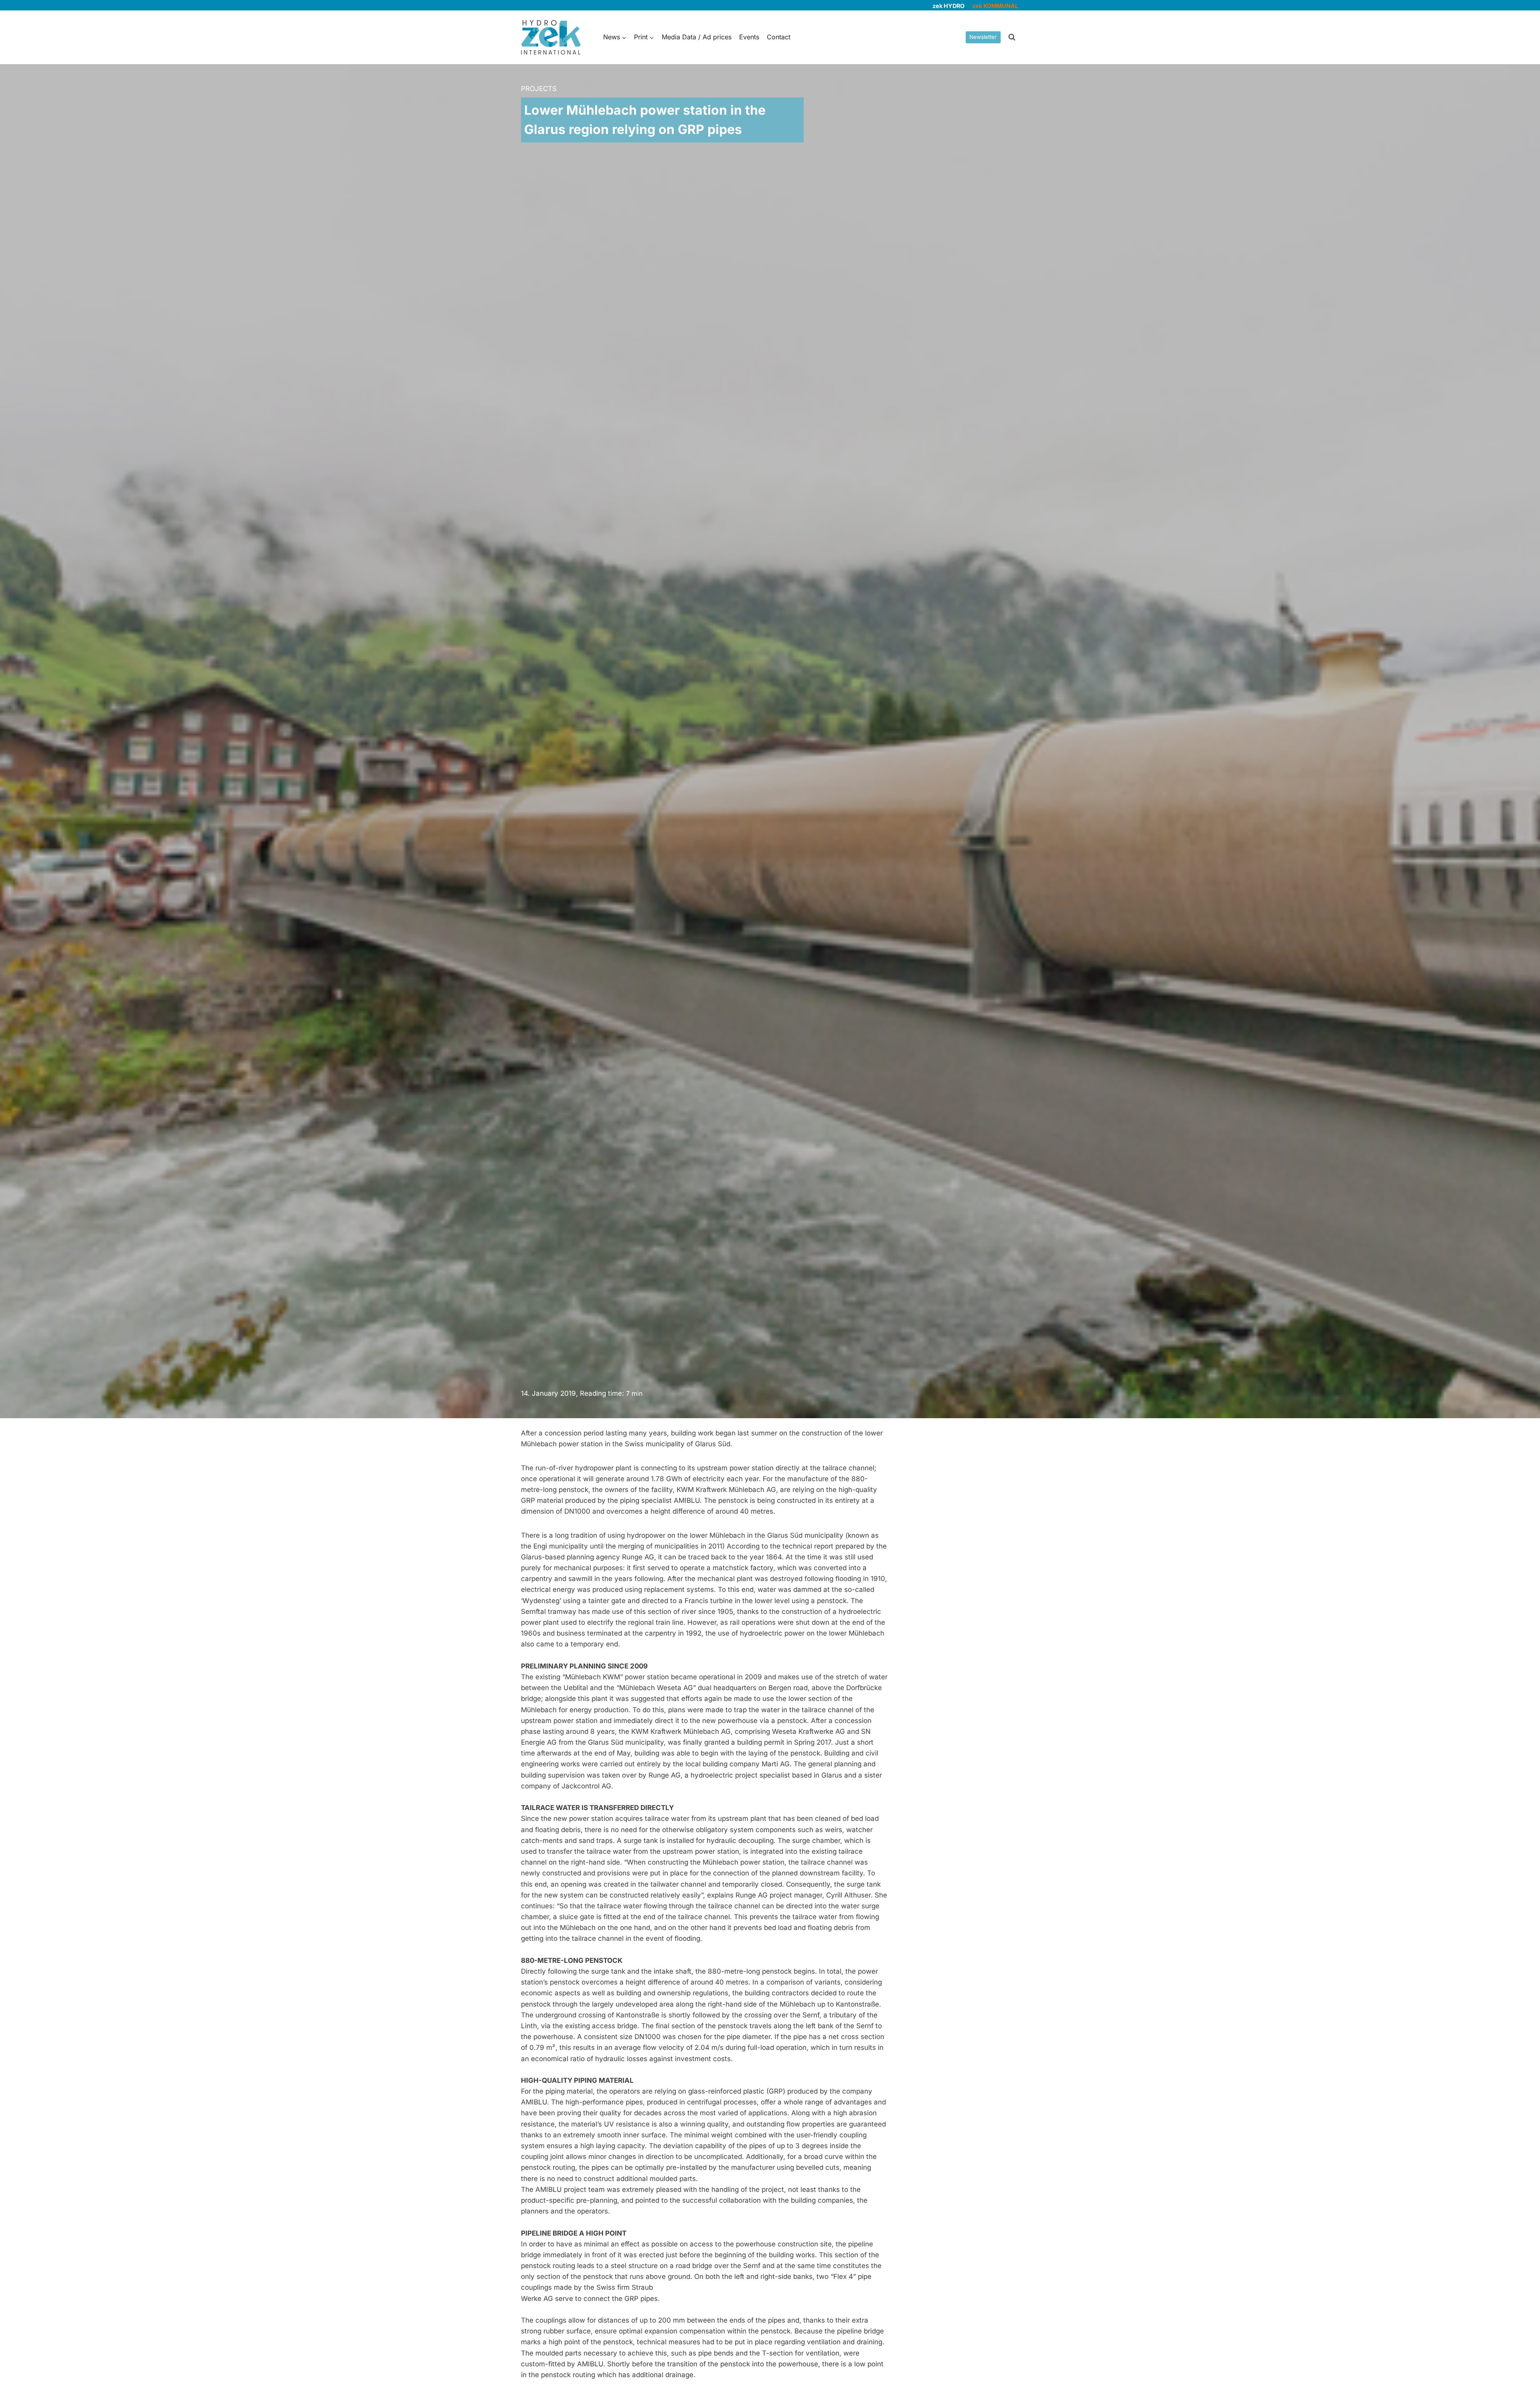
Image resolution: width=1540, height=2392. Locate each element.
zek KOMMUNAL (995, 6)
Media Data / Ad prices (697, 37)
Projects (539, 89)
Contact (779, 37)
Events (749, 37)
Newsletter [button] (983, 37)
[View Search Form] (1012, 37)
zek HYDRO (948, 6)
